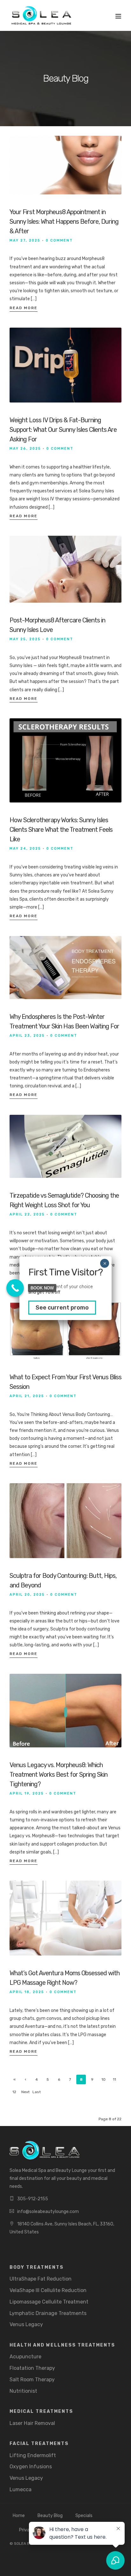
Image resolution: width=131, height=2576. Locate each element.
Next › (25, 2093)
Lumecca (21, 2489)
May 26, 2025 (25, 449)
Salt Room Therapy (32, 2380)
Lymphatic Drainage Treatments (48, 2313)
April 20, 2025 (27, 1595)
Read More (24, 308)
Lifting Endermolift (33, 2455)
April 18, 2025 (27, 1992)
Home (19, 2516)
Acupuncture (25, 2357)
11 (114, 2079)
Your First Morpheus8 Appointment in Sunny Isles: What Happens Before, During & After (64, 221)
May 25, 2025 (25, 639)
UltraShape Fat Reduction (41, 2279)
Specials (84, 2516)
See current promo (62, 1308)
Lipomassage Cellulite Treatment (49, 2302)
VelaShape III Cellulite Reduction (48, 2290)
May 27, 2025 (25, 240)
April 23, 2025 (27, 1036)
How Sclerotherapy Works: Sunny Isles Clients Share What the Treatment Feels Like (61, 830)
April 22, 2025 (27, 1214)
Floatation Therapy (32, 2368)
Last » (37, 2093)
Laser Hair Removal (32, 2423)
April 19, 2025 (27, 1793)
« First (14, 2081)
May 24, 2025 (25, 849)
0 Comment (59, 240)
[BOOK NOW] (15, 1288)
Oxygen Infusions (31, 2467)
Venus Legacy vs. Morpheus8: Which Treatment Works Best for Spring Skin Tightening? (59, 1774)
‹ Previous (26, 2081)
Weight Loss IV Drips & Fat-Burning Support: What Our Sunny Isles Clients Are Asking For (63, 430)
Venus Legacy (26, 2324)
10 (103, 2079)
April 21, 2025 (27, 1396)
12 (14, 2092)
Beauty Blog (50, 2516)
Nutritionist (23, 2391)
